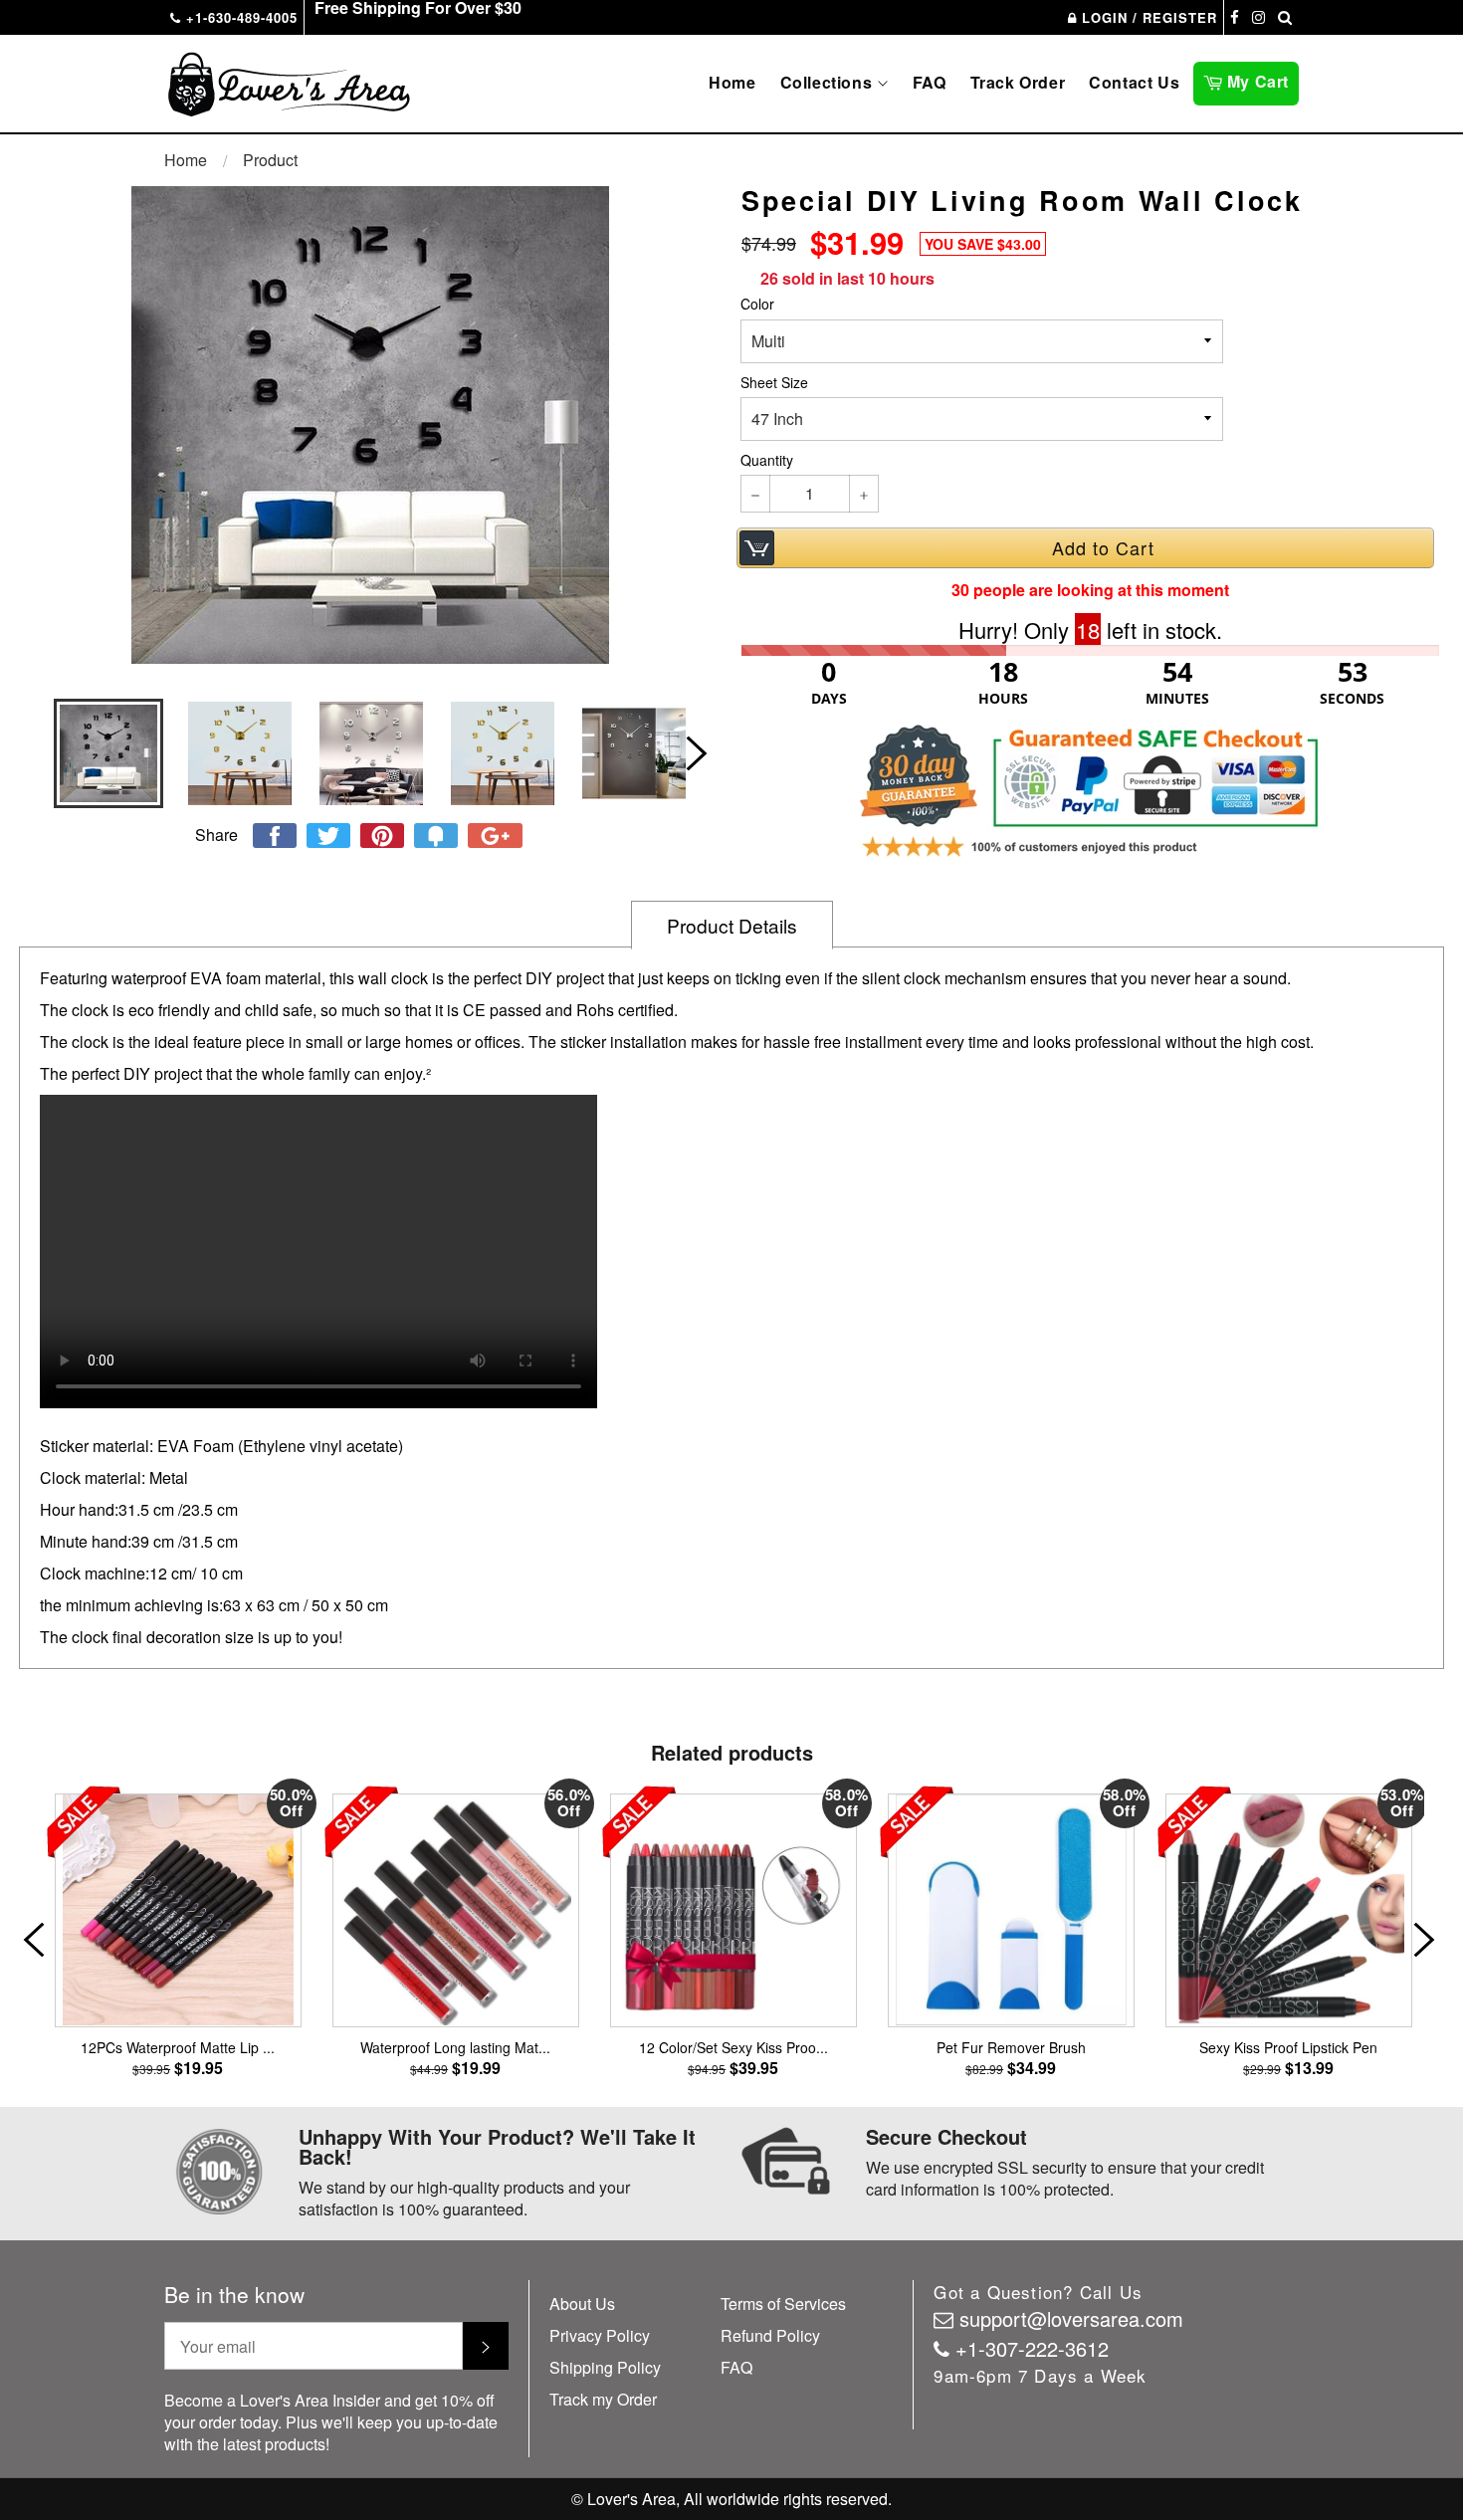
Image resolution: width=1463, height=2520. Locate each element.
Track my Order (603, 2399)
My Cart (1260, 80)
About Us (582, 2304)
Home (732, 82)
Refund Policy (770, 2335)
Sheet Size (774, 383)
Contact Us (1134, 82)
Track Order (1018, 82)
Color (757, 304)
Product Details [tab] (732, 925)
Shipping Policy (605, 2367)
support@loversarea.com (1071, 2318)
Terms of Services (783, 2304)
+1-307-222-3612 (1032, 2348)
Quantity (767, 460)
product (270, 160)
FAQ (930, 82)
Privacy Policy (600, 2335)
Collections (829, 82)
